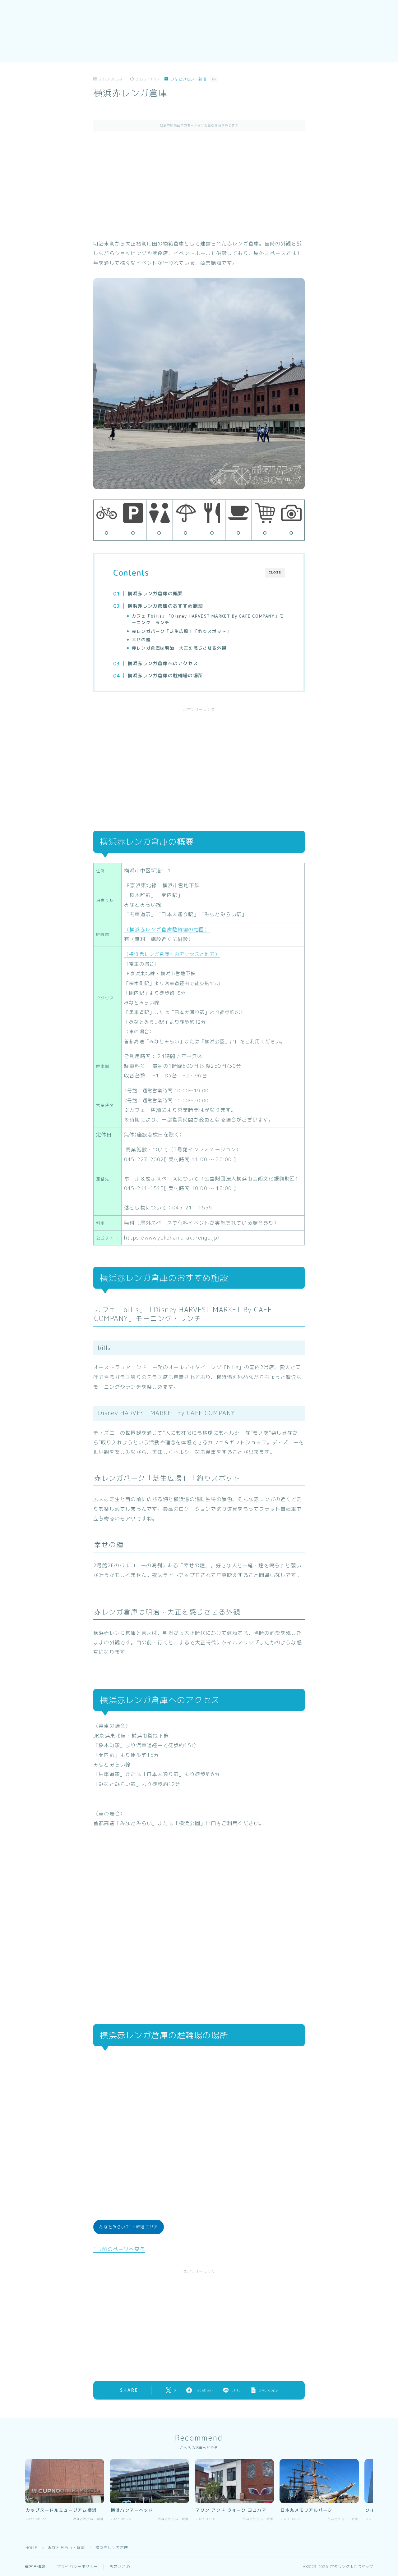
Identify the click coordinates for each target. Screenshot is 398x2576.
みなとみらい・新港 (188, 79)
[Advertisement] (199, 185)
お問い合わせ (122, 2567)
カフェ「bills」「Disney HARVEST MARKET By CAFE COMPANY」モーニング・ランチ (208, 619)
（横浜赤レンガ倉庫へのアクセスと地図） (172, 954)
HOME (31, 2548)
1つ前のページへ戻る (119, 2249)
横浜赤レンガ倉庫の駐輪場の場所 (165, 676)
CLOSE (275, 572)
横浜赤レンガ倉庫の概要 (155, 594)
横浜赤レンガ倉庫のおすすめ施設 (165, 606)
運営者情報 (35, 2567)
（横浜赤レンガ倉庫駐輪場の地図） (167, 929)
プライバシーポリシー (77, 2567)
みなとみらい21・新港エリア (129, 2227)
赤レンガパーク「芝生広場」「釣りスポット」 (181, 631)
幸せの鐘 (141, 639)
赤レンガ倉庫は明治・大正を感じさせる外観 (179, 648)
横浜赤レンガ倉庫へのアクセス (163, 663)
